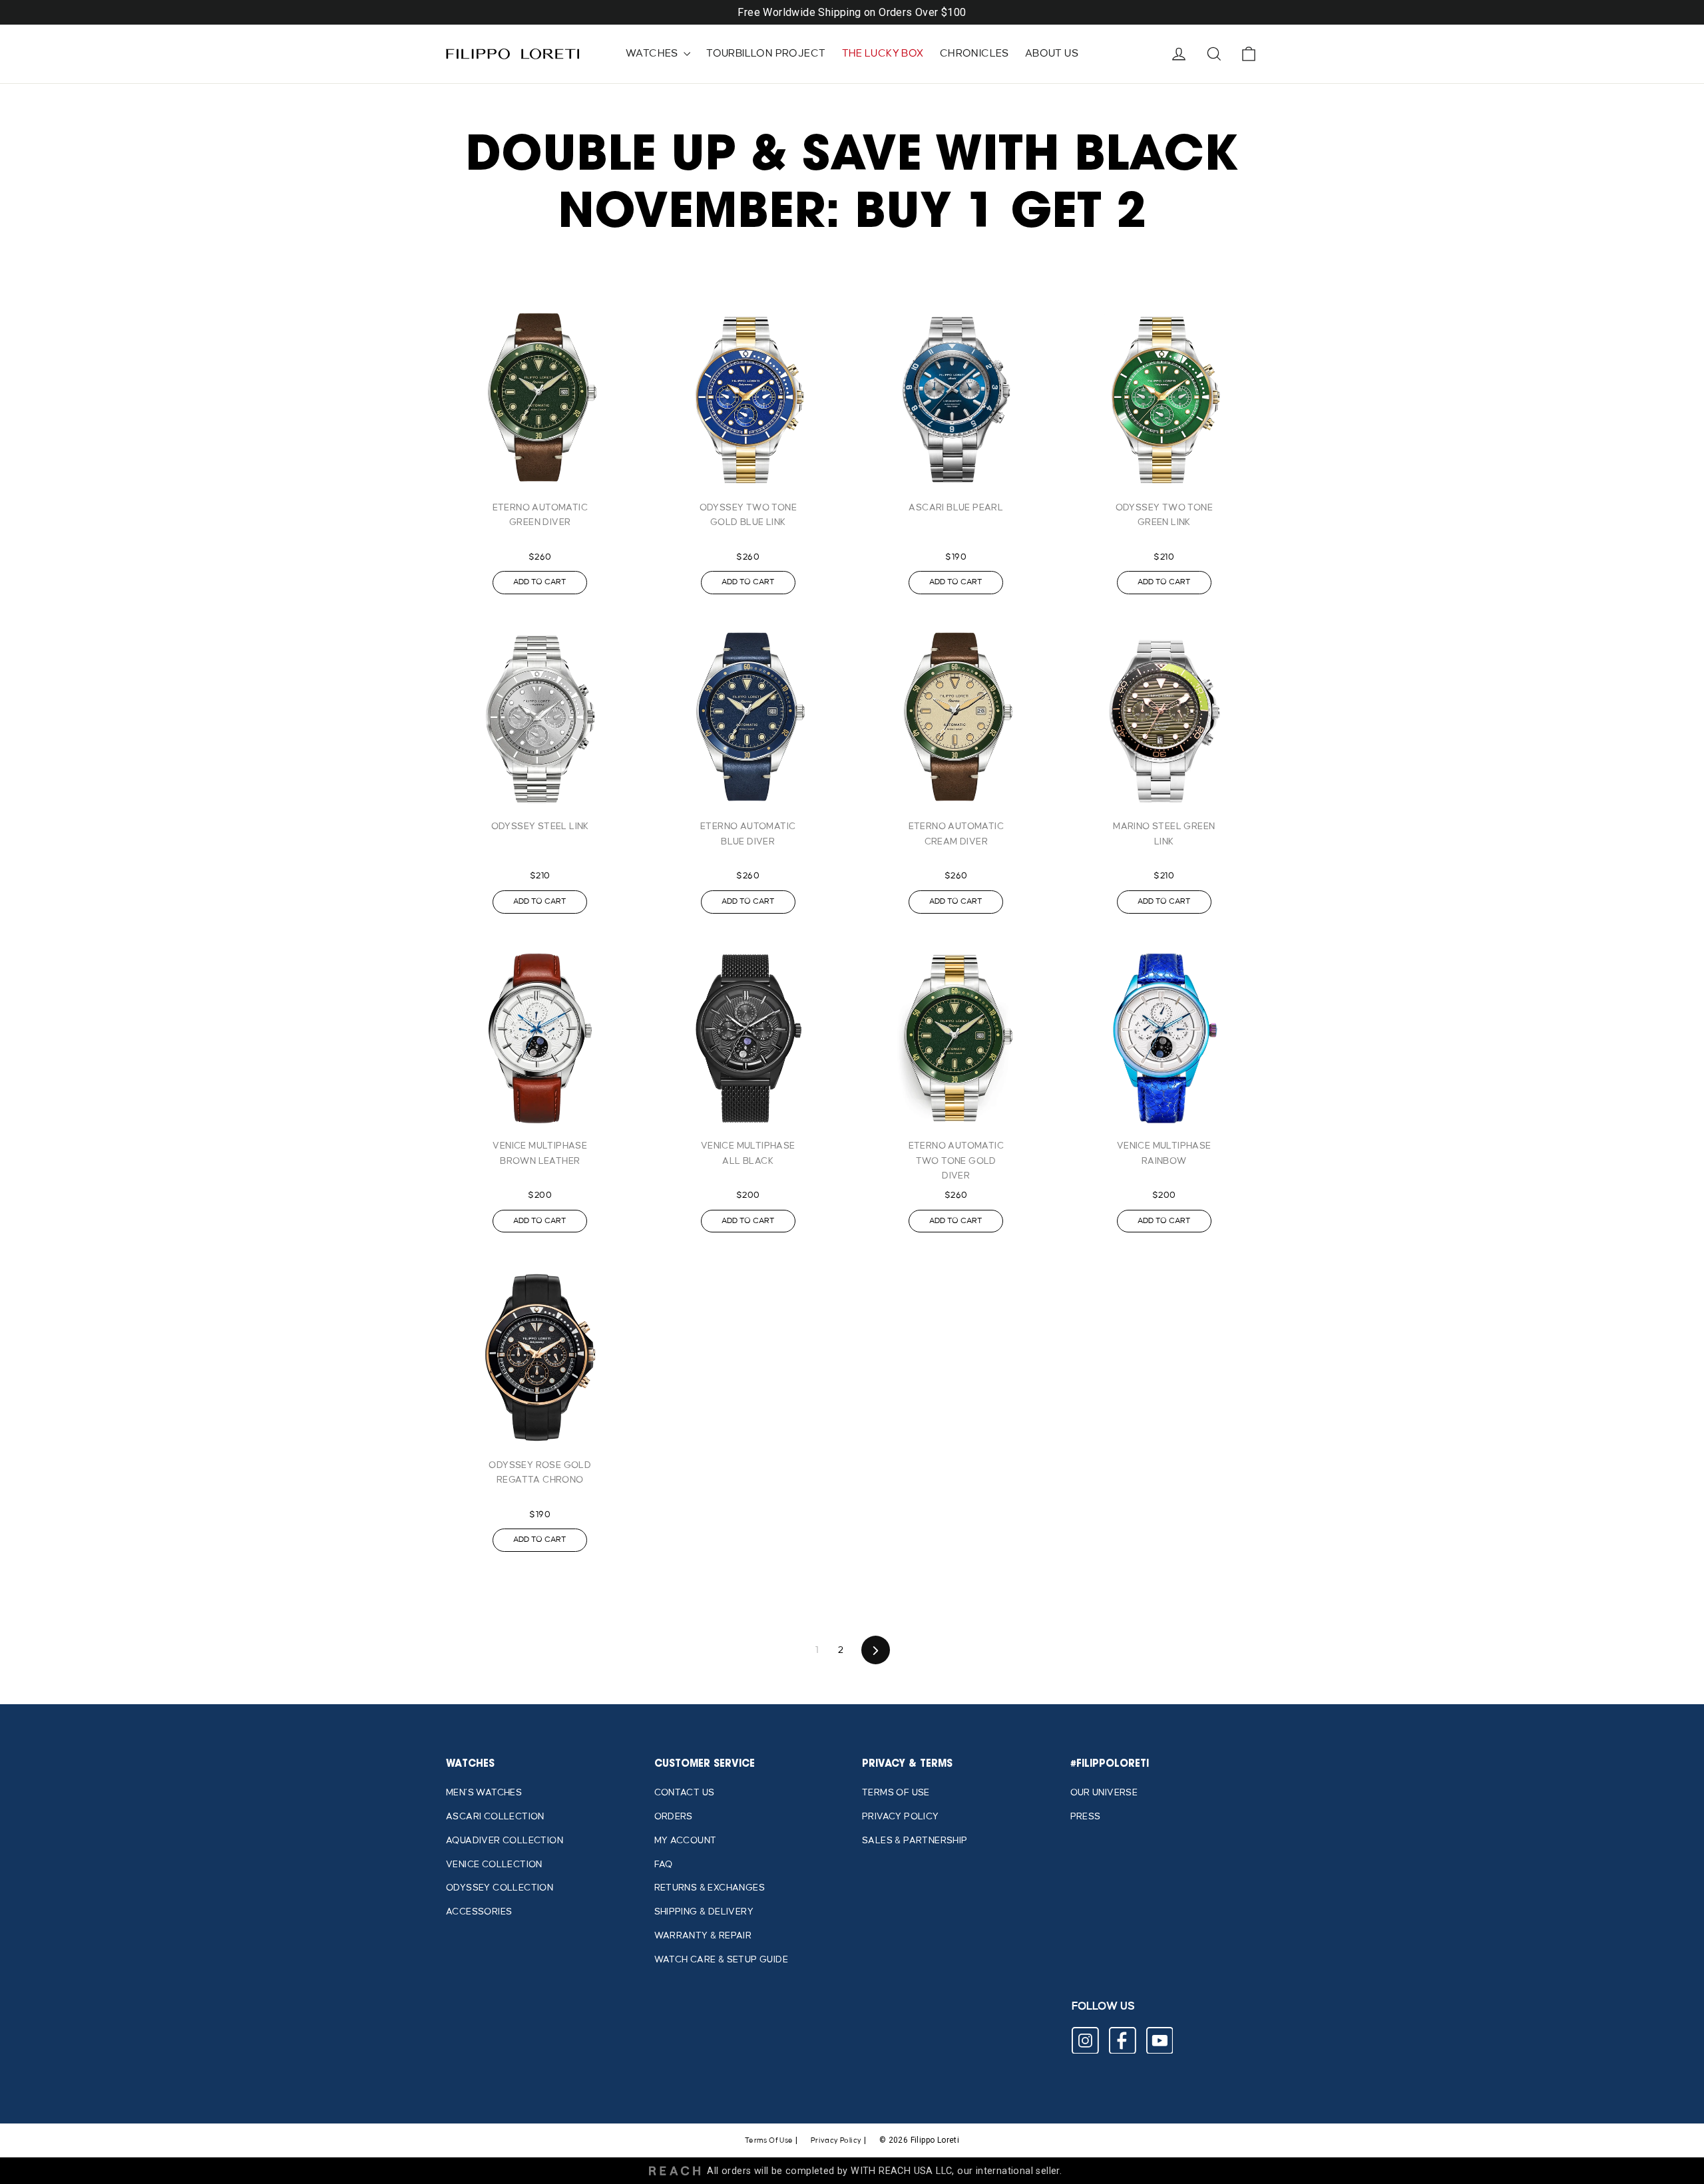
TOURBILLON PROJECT (766, 54)
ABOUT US (1052, 54)
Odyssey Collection (500, 1888)
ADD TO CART (540, 582)
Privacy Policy (901, 1816)
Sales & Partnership (915, 1840)
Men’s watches (484, 1792)
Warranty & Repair (703, 1935)
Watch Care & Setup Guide (722, 1959)
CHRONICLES (974, 54)
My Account (686, 1840)
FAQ (664, 1864)
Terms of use (896, 1792)
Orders (674, 1816)
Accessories (479, 1911)
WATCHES (653, 54)
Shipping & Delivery (704, 1911)
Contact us (685, 1792)
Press (1086, 1816)
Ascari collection (495, 1816)
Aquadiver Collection (505, 1840)
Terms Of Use (769, 2141)
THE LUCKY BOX (883, 54)
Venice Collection (494, 1864)
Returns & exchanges (710, 1888)
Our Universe (1104, 1792)
